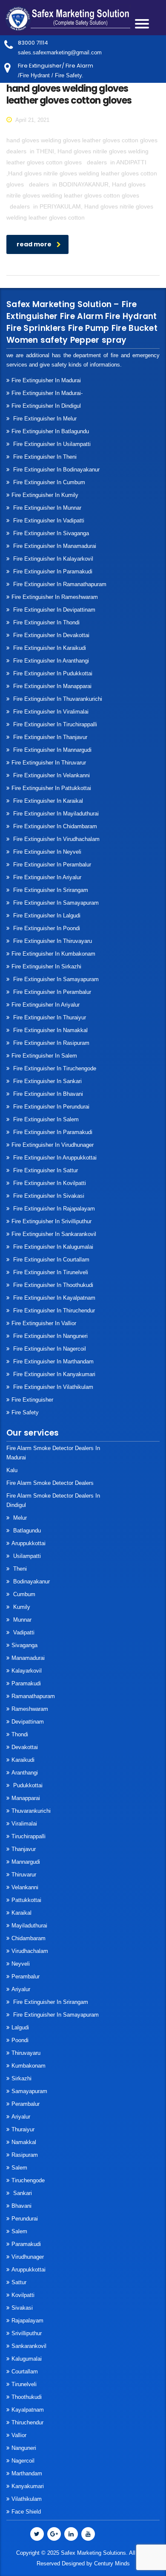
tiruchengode (28, 2180)
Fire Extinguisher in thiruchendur (53, 1311)
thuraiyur (23, 2129)
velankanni (25, 1887)
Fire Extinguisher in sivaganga (50, 533)
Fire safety (25, 1412)
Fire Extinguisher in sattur (45, 1170)
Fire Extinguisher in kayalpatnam (53, 1298)
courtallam (25, 2371)
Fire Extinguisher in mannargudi (52, 750)
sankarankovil (29, 2346)
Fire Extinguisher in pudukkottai (52, 673)
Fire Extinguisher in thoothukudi (52, 1285)
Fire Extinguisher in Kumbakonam (53, 954)
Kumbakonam (29, 2066)
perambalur (26, 1976)
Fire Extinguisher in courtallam (50, 1260)
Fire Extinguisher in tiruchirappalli (54, 724)
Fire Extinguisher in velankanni (51, 775)
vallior (19, 2435)
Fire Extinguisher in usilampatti (51, 444)
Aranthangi (25, 1773)
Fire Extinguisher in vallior (44, 1323)
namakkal (24, 2142)
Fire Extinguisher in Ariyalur (46, 877)
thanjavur (24, 1849)
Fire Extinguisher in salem (44, 1056)
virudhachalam (30, 1951)
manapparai (26, 1798)
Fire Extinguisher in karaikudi (49, 648)
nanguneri (24, 2448)
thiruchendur (27, 2422)
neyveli (21, 1964)
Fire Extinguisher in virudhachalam (56, 839)
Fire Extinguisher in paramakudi (52, 571)
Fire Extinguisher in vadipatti (48, 521)
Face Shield (26, 2512)
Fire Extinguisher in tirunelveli (50, 1272)
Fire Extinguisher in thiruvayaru (52, 941)
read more (34, 244)
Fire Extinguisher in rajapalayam (53, 1209)
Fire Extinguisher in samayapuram (55, 903)
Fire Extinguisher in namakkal (50, 1030)
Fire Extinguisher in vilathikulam (52, 1387)
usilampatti (26, 1556)
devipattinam (28, 1722)
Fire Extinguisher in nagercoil (49, 1349)
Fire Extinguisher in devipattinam (53, 610)
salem (19, 2168)
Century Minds (112, 2563)
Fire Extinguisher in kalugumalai (52, 1247)
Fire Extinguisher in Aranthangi (50, 661)
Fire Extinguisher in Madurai (46, 380)
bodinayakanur (31, 1581)
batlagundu (26, 1531)
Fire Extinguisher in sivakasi (48, 1196)
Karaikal (21, 1913)
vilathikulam (27, 2499)
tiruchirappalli (29, 1836)
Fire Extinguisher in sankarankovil (54, 1234)
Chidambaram (29, 1938)
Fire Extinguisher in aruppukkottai (54, 1158)
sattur (19, 2282)
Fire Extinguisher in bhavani (47, 1094)
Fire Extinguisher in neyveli (46, 852)
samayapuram (29, 2091)
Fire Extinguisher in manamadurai (54, 546)
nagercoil (23, 2461)
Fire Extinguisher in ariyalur (46, 1005)
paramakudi (26, 1683)
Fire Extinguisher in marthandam (53, 1361)
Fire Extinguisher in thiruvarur (49, 763)
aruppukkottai (29, 1543)
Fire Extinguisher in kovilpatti (49, 1183)
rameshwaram (30, 1709)
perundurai (25, 2219)
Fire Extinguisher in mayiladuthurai (55, 814)
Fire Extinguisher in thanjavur (49, 737)
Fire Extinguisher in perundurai (50, 1107)
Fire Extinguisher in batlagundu (50, 431)
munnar (21, 1620)
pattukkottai (26, 1900)
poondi (20, 2040)
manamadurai (28, 1658)
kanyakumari (28, 2486)
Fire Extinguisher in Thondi (46, 622)
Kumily (21, 1607)
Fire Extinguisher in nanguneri (50, 1336)
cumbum (23, 1594)
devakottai (25, 1747)
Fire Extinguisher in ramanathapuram (59, 584)
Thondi (20, 1734)
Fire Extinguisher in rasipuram (50, 1043)
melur (19, 1518)
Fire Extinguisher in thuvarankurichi (57, 699)
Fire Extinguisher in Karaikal (47, 801)
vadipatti (23, 1632)
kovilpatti (23, 2295)
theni (19, 1569)
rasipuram (25, 2155)
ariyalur (21, 2117)
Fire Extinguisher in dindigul (46, 406)
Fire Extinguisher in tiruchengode (54, 1068)
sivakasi (22, 2308)
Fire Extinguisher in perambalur (51, 865)
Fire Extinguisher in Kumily (45, 495)
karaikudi (23, 1760)
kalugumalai (27, 2359)
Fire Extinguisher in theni (44, 457)
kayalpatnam (28, 2410)
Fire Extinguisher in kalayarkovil (52, 559)
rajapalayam (27, 2321)
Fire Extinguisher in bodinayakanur (56, 470)
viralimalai (24, 1824)
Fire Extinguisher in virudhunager (53, 1145)
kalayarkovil (27, 1671)
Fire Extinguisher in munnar (46, 508)
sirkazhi (21, 2078)
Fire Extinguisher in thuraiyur (49, 1017)
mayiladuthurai (29, 1926)
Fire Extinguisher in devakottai (50, 635)
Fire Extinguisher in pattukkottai (51, 788)
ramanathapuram (33, 1696)
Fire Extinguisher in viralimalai (50, 712)
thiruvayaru (26, 2053)
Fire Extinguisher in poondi (46, 928)
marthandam (27, 2473)
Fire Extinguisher (32, 1400)
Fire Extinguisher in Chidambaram (54, 826)
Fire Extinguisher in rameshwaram (55, 597)
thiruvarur (24, 1875)
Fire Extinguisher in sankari (47, 1081)
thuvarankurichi (31, 1811)
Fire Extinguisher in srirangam (50, 890)
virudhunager (28, 2257)
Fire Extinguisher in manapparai (52, 686)
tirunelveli (24, 2384)
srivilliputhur (27, 2333)
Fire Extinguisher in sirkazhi (46, 966)
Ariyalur (21, 1989)
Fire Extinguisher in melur (44, 419)
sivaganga (24, 1645)
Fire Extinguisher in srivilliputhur (52, 1221)
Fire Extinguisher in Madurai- (47, 393)
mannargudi (26, 1862)
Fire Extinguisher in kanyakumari (53, 1374)
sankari (22, 2193)
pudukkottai (27, 1785)
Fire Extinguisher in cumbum (48, 482)
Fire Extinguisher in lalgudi (46, 916)
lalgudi (20, 2027)
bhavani (21, 2206)
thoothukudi (27, 2397)
